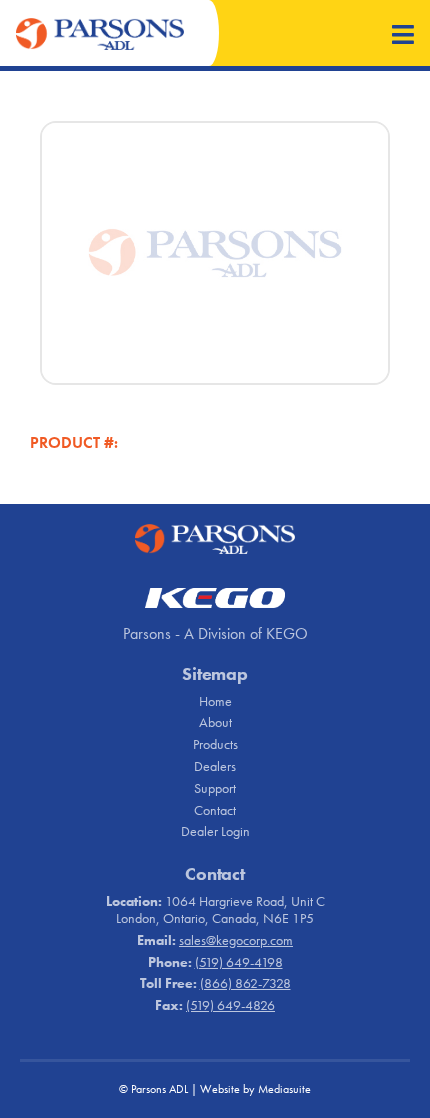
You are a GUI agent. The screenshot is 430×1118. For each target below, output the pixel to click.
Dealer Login (215, 831)
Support (215, 788)
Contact (215, 810)
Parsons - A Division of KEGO (215, 633)
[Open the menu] (403, 36)
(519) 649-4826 (230, 1005)
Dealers (215, 766)
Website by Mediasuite (255, 1089)
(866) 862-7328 (245, 983)
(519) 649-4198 (239, 962)
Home (215, 701)
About (215, 722)
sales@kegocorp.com (236, 940)
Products (215, 744)
